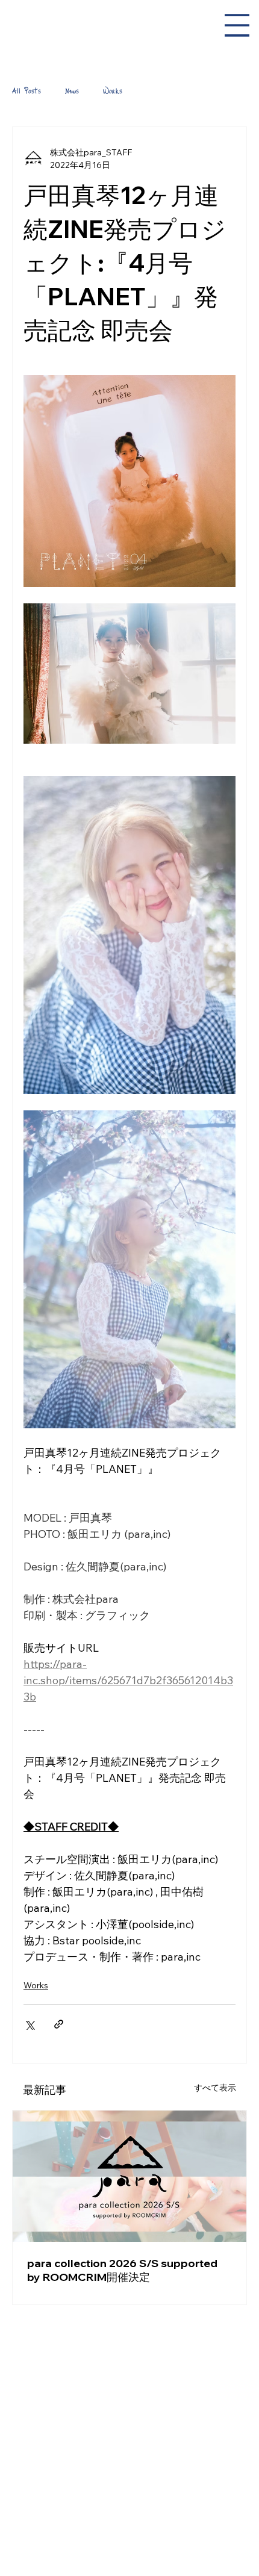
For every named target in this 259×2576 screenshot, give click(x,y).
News (72, 90)
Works (113, 90)
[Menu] (237, 25)
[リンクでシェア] (59, 2024)
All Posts (27, 90)
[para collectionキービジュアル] (129, 2176)
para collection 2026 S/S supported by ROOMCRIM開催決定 (122, 2270)
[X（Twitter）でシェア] (29, 2024)
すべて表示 (215, 2088)
